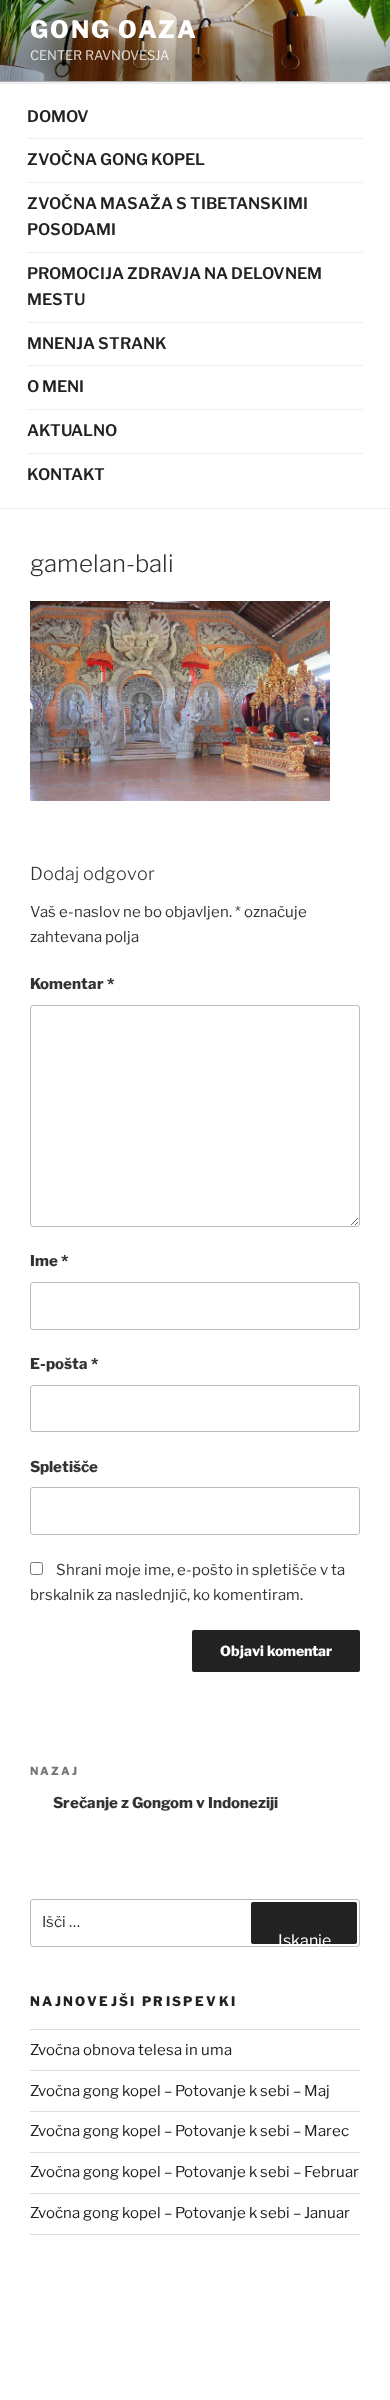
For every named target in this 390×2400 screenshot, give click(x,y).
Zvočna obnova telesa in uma (131, 2050)
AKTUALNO (72, 430)
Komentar (72, 984)
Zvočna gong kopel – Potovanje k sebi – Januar (190, 2213)
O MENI (55, 386)
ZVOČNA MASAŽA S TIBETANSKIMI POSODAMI (167, 217)
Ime (49, 1261)
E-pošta (64, 1364)
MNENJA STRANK (97, 343)
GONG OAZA (114, 29)
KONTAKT (66, 474)
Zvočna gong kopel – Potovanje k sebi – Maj (180, 2091)
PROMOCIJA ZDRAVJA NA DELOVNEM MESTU (174, 287)
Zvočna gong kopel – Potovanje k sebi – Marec (189, 2131)
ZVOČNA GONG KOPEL (116, 159)
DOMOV (58, 116)
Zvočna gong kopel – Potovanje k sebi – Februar (194, 2172)
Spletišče (64, 1467)
